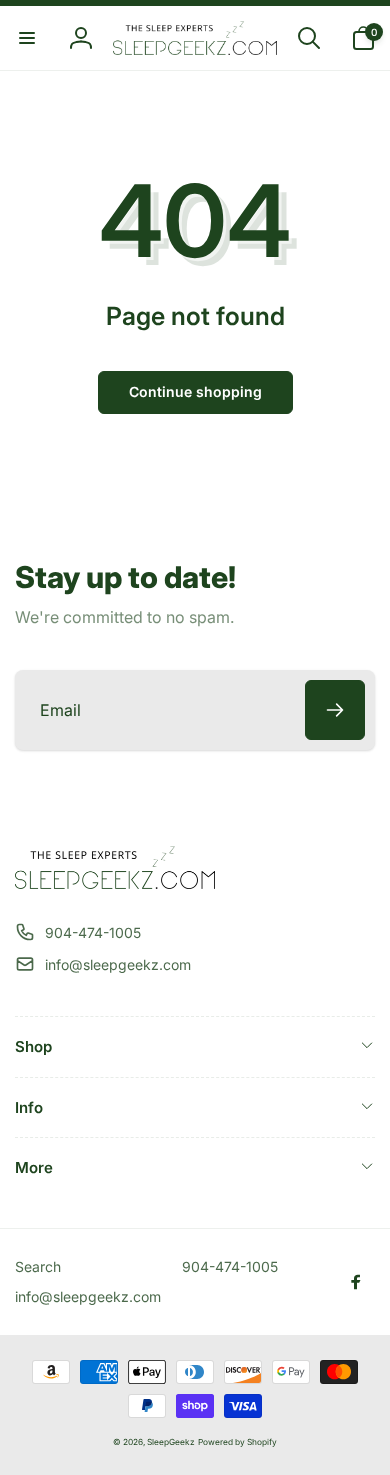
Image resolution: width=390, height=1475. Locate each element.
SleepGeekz (171, 1442)
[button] (27, 38)
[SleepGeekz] (115, 883)
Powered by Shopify (237, 1442)
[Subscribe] (335, 710)
